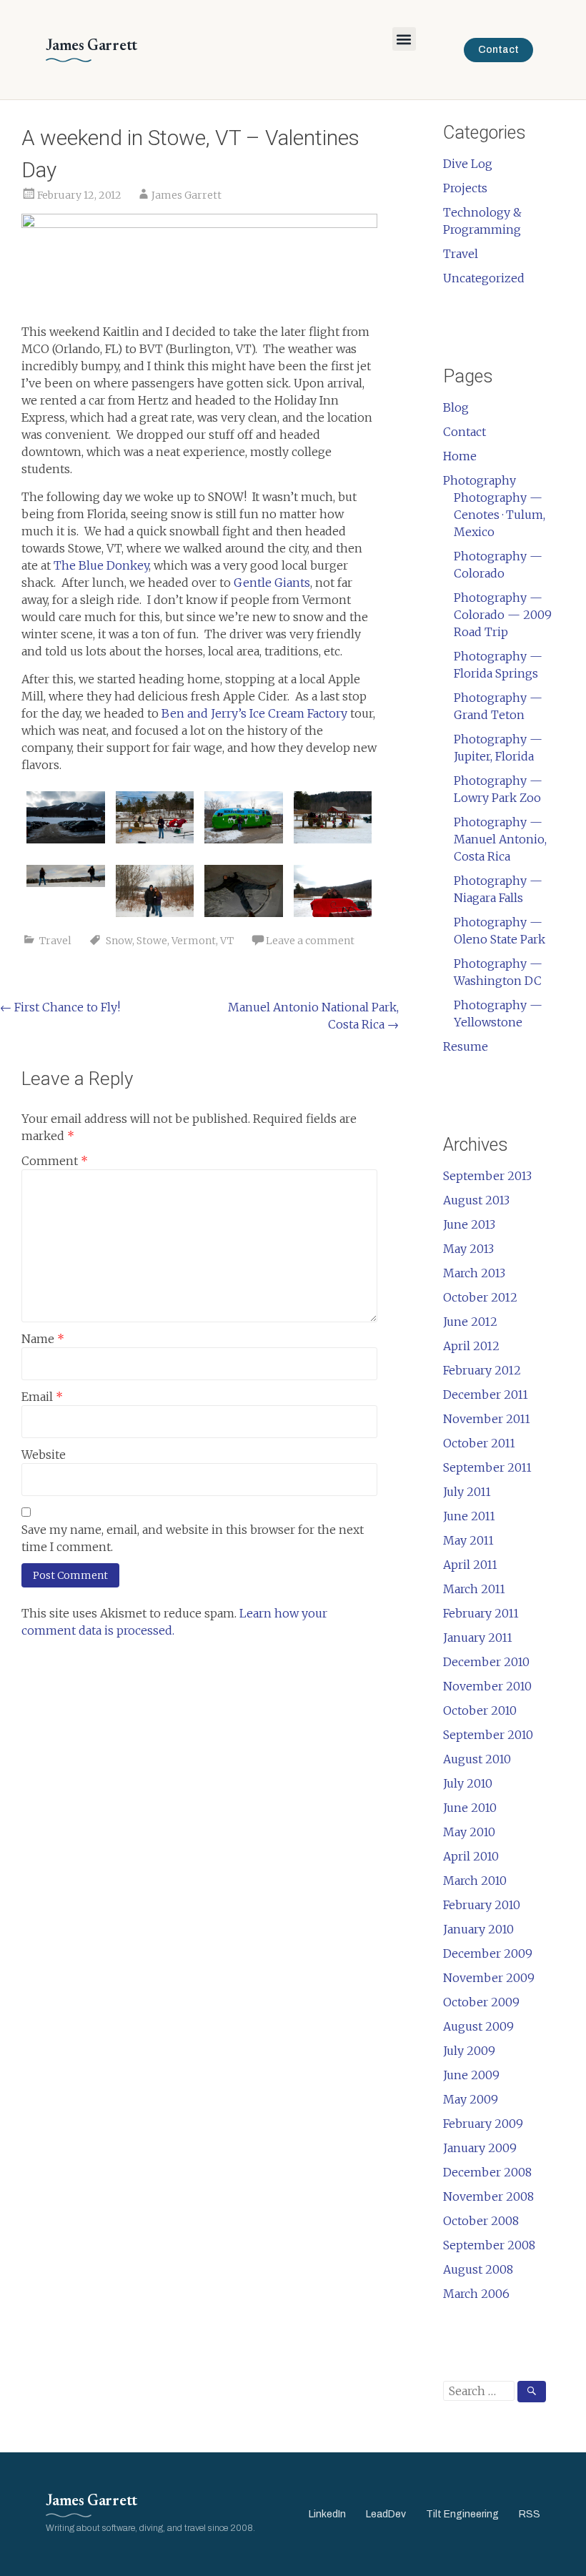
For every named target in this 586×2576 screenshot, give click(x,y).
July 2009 (469, 2051)
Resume (466, 1046)
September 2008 (489, 2245)
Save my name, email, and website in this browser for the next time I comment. (193, 1538)
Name (43, 1339)
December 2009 (488, 1953)
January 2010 (478, 1929)
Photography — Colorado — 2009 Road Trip (503, 615)
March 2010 (475, 1881)
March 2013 (474, 1273)
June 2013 (469, 1224)
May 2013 (468, 1249)
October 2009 (481, 2002)
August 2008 (478, 2269)
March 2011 (474, 1589)
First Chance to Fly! (60, 1007)
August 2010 (477, 1759)
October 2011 (479, 1443)
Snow (119, 941)
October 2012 (480, 1297)
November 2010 (487, 1686)
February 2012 (482, 1370)
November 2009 (489, 1978)
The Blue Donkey (101, 565)
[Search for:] (495, 2391)
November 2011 (487, 1419)
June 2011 (469, 1516)
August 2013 (476, 1200)
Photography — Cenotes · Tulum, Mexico (500, 515)
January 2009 (480, 2148)
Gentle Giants (272, 583)
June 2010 (470, 1808)
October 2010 (480, 1710)
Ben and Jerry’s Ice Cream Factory (254, 713)
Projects (465, 188)
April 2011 (470, 1565)
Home (460, 456)
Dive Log (468, 164)
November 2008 (488, 2196)
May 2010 (469, 1832)
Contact (465, 432)
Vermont (194, 941)
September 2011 (487, 1467)
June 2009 (471, 2075)
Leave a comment (310, 941)
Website (44, 1455)
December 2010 (486, 1662)
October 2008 (481, 2221)
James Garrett (187, 195)
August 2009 (478, 2026)
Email (42, 1397)
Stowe (152, 941)
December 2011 (486, 1394)
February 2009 (483, 2124)
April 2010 (471, 1856)
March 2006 (476, 2294)
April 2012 (471, 1346)
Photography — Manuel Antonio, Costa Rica (500, 839)
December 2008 (487, 2172)
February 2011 (481, 1613)
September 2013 (487, 1176)
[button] (404, 39)
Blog (456, 407)
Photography (480, 480)
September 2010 (488, 1735)
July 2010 (468, 1783)
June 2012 (470, 1322)
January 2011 (478, 1638)
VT (227, 941)
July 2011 (467, 1492)
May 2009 (471, 2099)
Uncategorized (484, 278)
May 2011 (468, 1540)
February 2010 (482, 1905)
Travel (55, 941)
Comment (55, 1161)
